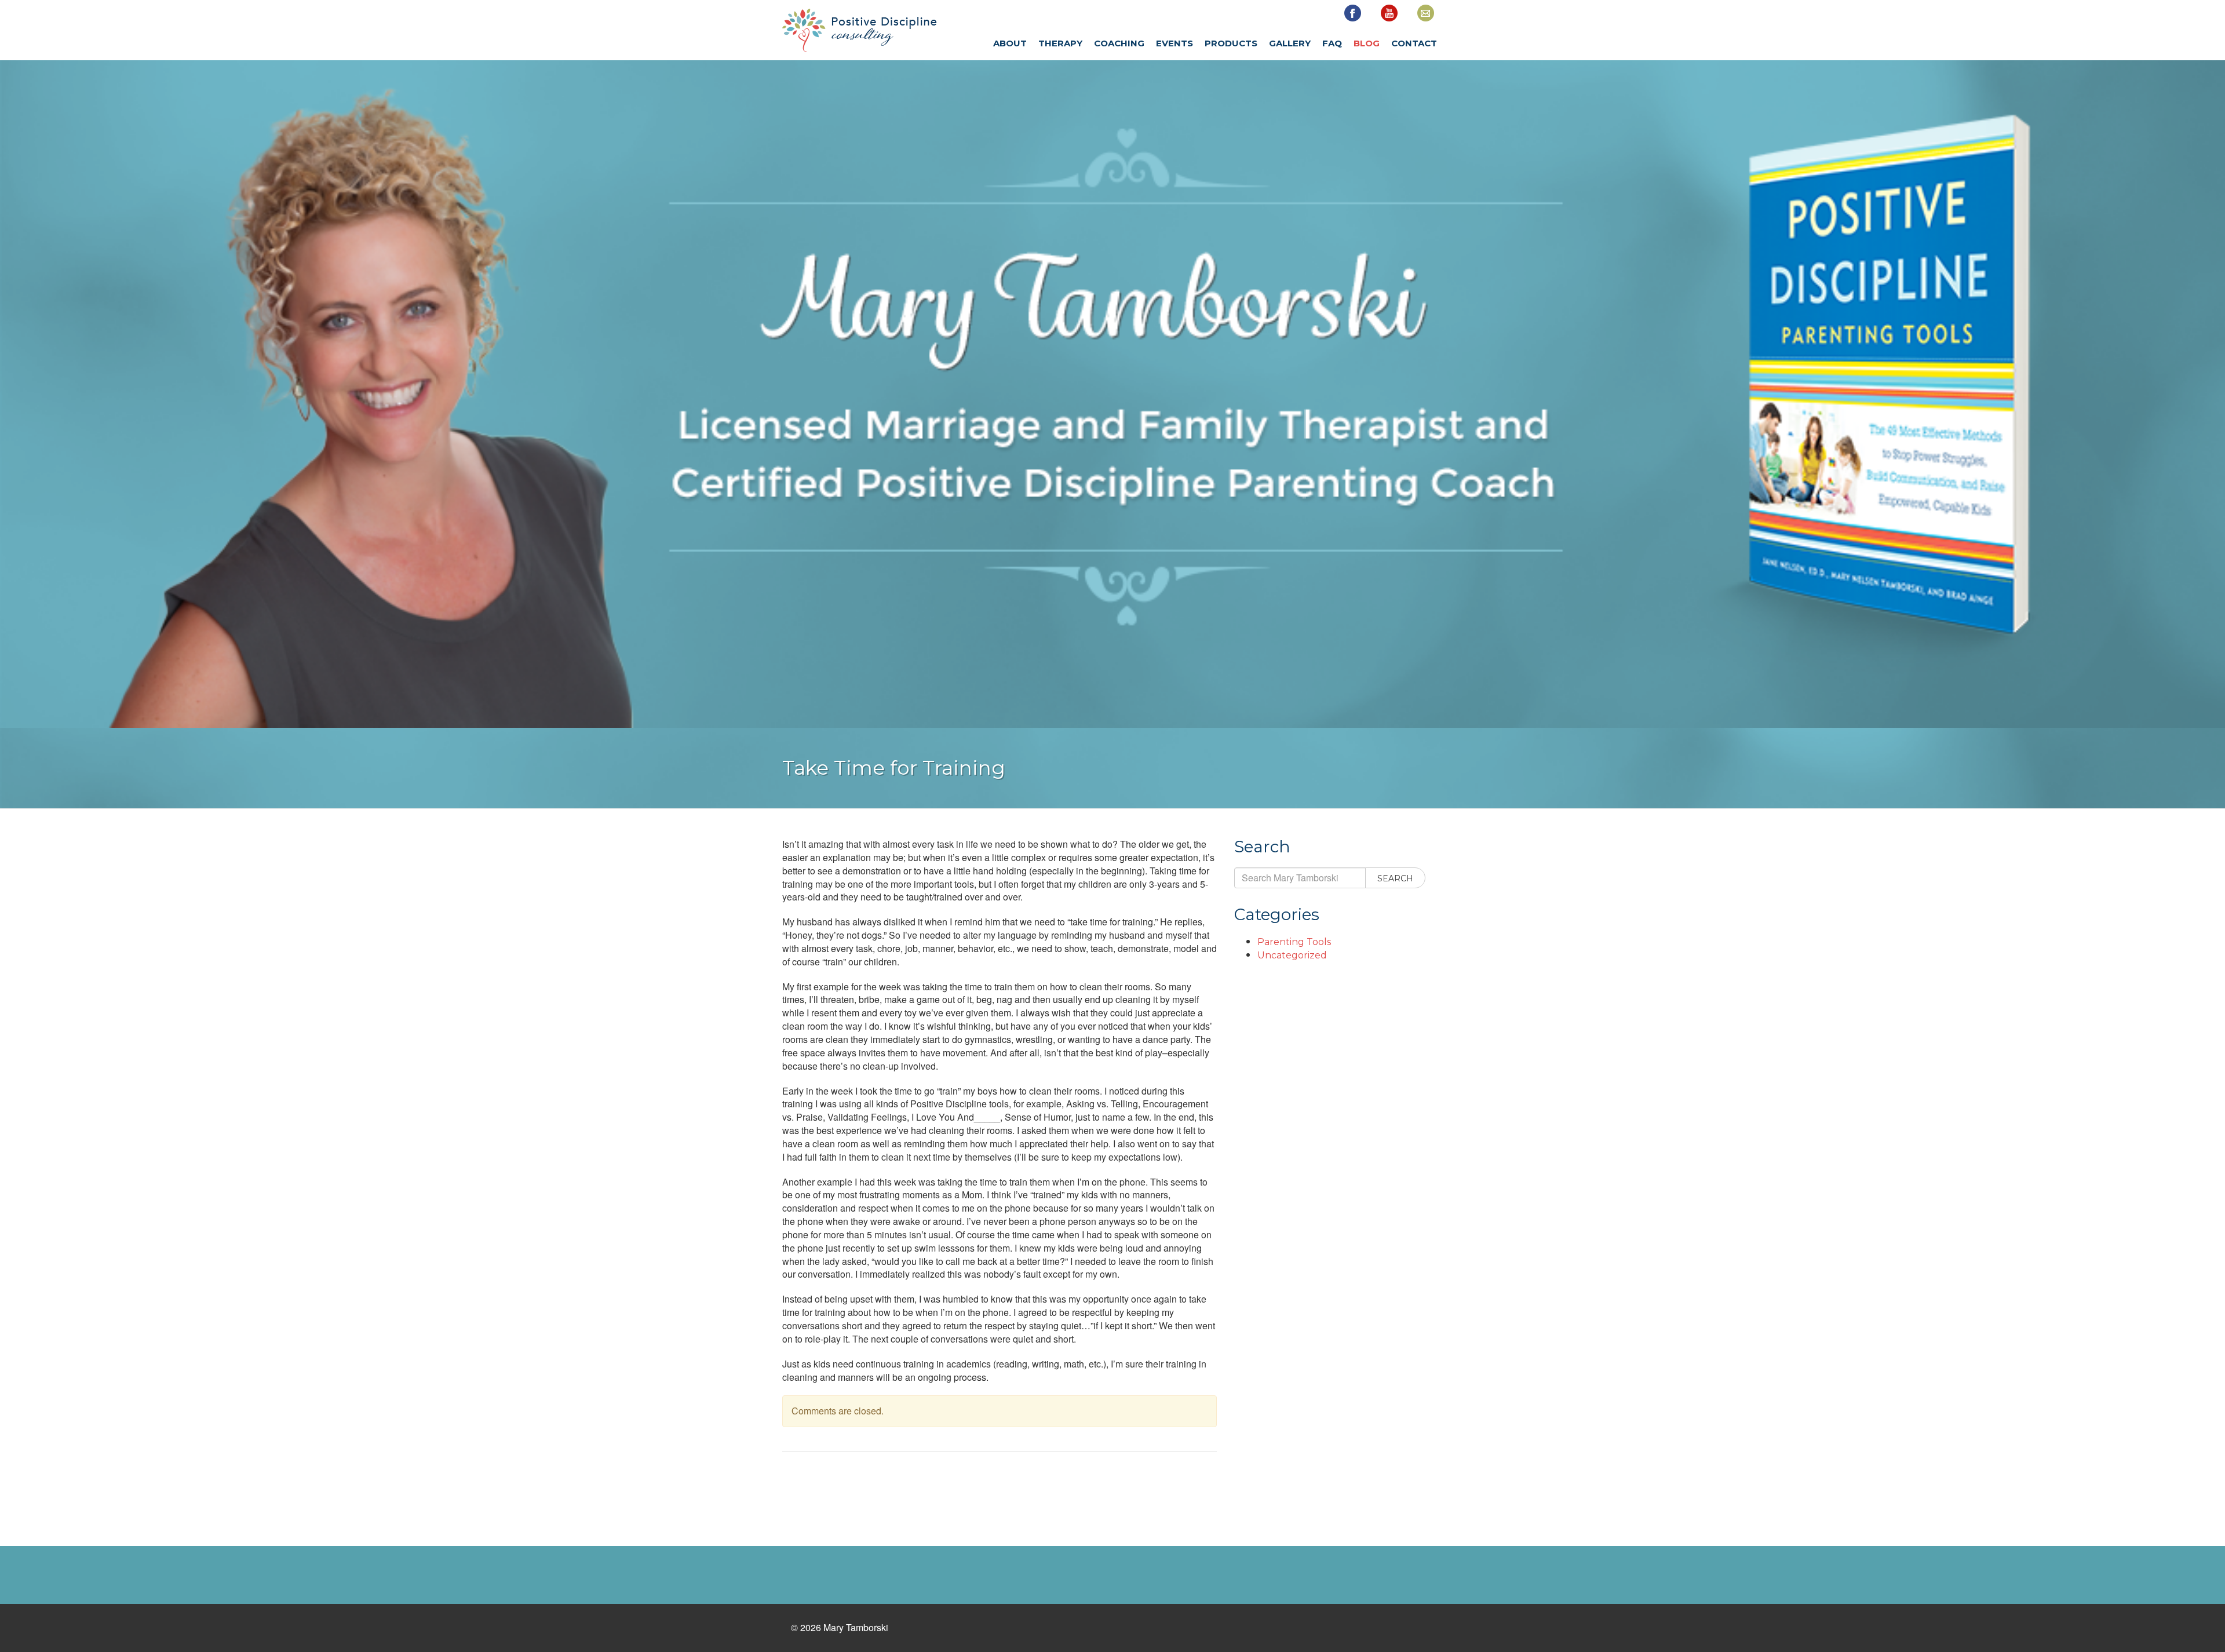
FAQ (1332, 43)
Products (1231, 43)
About (1010, 43)
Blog (1367, 43)
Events (1174, 43)
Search (1395, 878)
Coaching (1119, 43)
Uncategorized (1292, 955)
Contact (1414, 43)
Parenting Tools (1294, 942)
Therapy (1060, 43)
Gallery (1290, 43)
